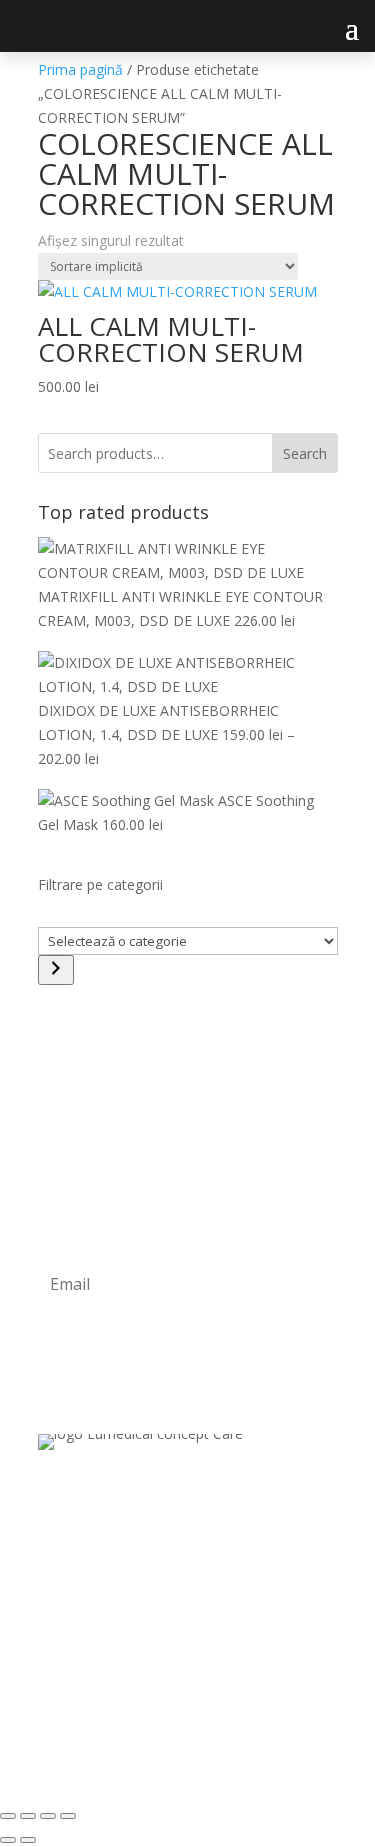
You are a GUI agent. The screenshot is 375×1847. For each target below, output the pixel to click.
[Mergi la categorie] (56, 970)
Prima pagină (80, 69)
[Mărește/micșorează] (8, 1816)
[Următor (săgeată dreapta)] (28, 1840)
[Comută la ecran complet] (28, 1816)
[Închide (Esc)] (68, 1816)
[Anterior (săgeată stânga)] (8, 1840)
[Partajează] (48, 1816)
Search (305, 453)
